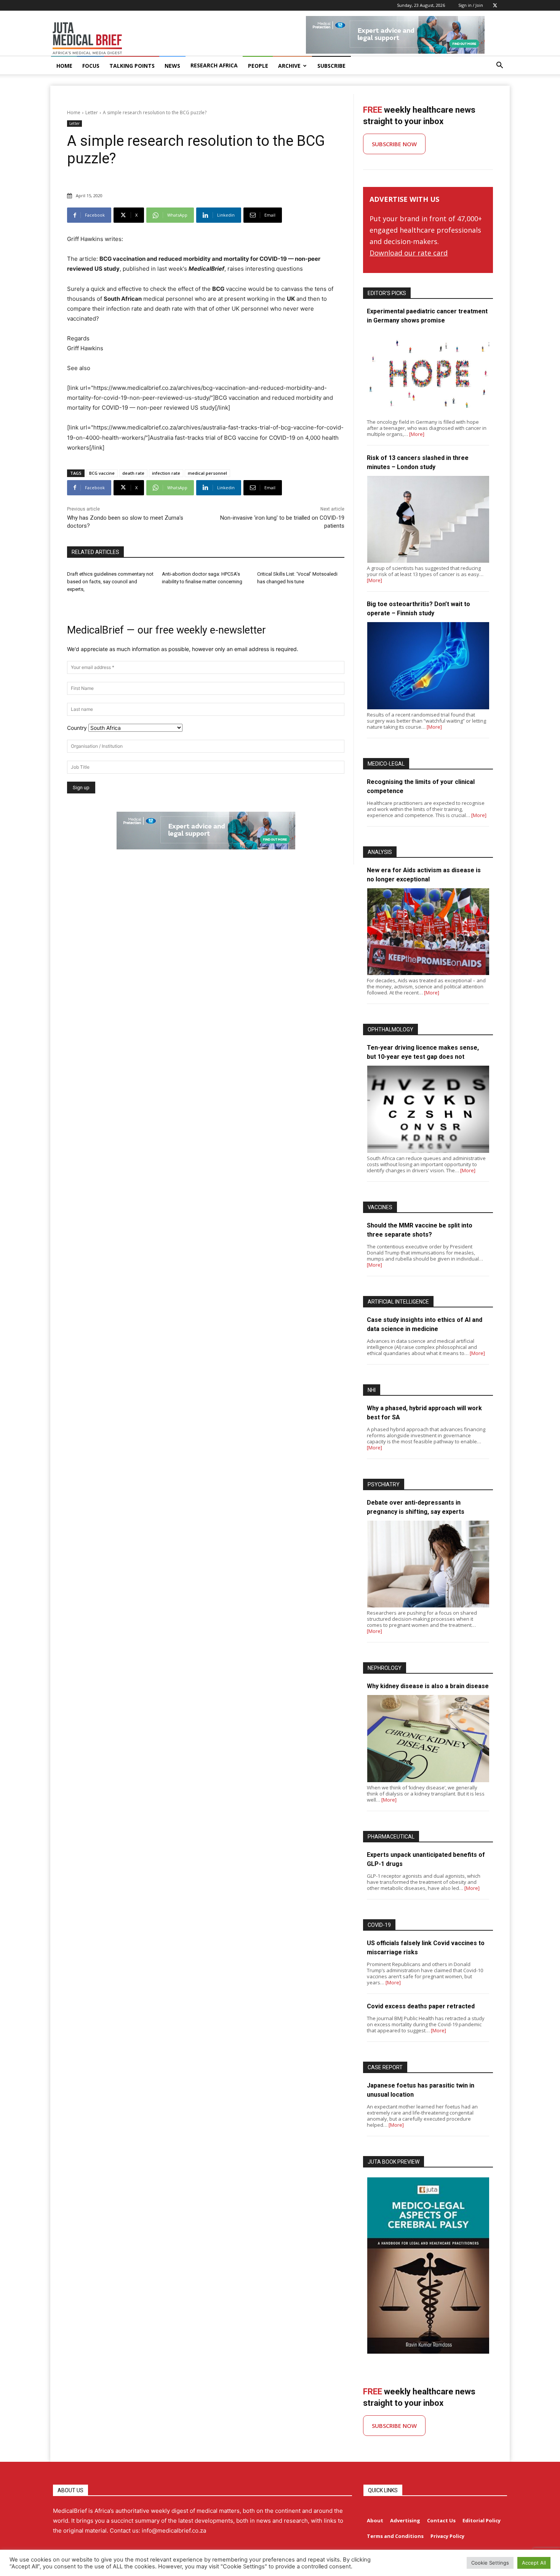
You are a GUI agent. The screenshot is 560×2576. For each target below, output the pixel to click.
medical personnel (207, 473)
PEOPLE (258, 66)
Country (77, 728)
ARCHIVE (289, 66)
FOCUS (91, 66)
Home (74, 113)
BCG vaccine (102, 473)
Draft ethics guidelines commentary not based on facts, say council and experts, (110, 582)
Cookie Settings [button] (490, 2563)
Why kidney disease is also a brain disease (428, 1686)
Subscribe (331, 66)
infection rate (166, 473)
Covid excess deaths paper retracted (421, 2006)
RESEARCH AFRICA (214, 65)
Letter (92, 113)
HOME (64, 66)
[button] (499, 66)
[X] (495, 5)
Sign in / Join (471, 5)
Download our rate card (409, 253)
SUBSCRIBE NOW (394, 144)
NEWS (172, 66)
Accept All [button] (534, 2563)
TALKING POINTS (132, 66)
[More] (417, 434)
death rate (133, 473)
